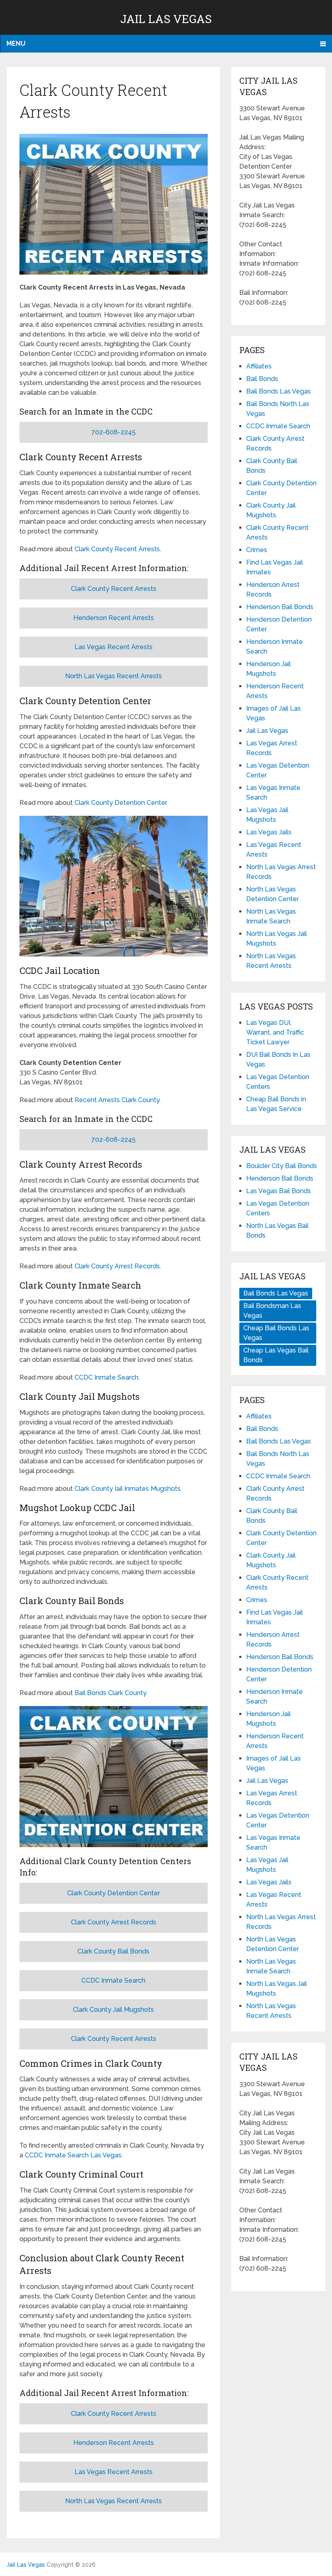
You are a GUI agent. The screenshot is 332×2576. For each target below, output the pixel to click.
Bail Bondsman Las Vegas (272, 1311)
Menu (16, 43)
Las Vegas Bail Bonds (279, 1191)
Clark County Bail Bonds (113, 1951)
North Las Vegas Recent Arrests (114, 676)
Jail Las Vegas (166, 19)
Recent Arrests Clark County (117, 1100)
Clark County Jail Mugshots (113, 2010)
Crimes (257, 550)
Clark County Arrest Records (117, 1266)
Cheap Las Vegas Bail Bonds (276, 1355)
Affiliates (259, 366)
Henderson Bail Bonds (280, 607)
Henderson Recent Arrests (114, 618)
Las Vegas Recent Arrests (114, 647)
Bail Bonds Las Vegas (279, 391)
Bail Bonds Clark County (110, 1693)
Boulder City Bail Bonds (282, 1166)
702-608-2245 (114, 432)
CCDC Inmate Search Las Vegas (73, 2155)
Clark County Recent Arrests (117, 549)
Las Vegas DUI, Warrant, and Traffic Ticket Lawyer (275, 1032)
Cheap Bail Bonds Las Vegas (276, 1333)
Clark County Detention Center (120, 803)
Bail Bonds (262, 379)
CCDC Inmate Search (106, 1377)
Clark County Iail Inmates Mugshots (128, 1489)
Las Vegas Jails (269, 832)
